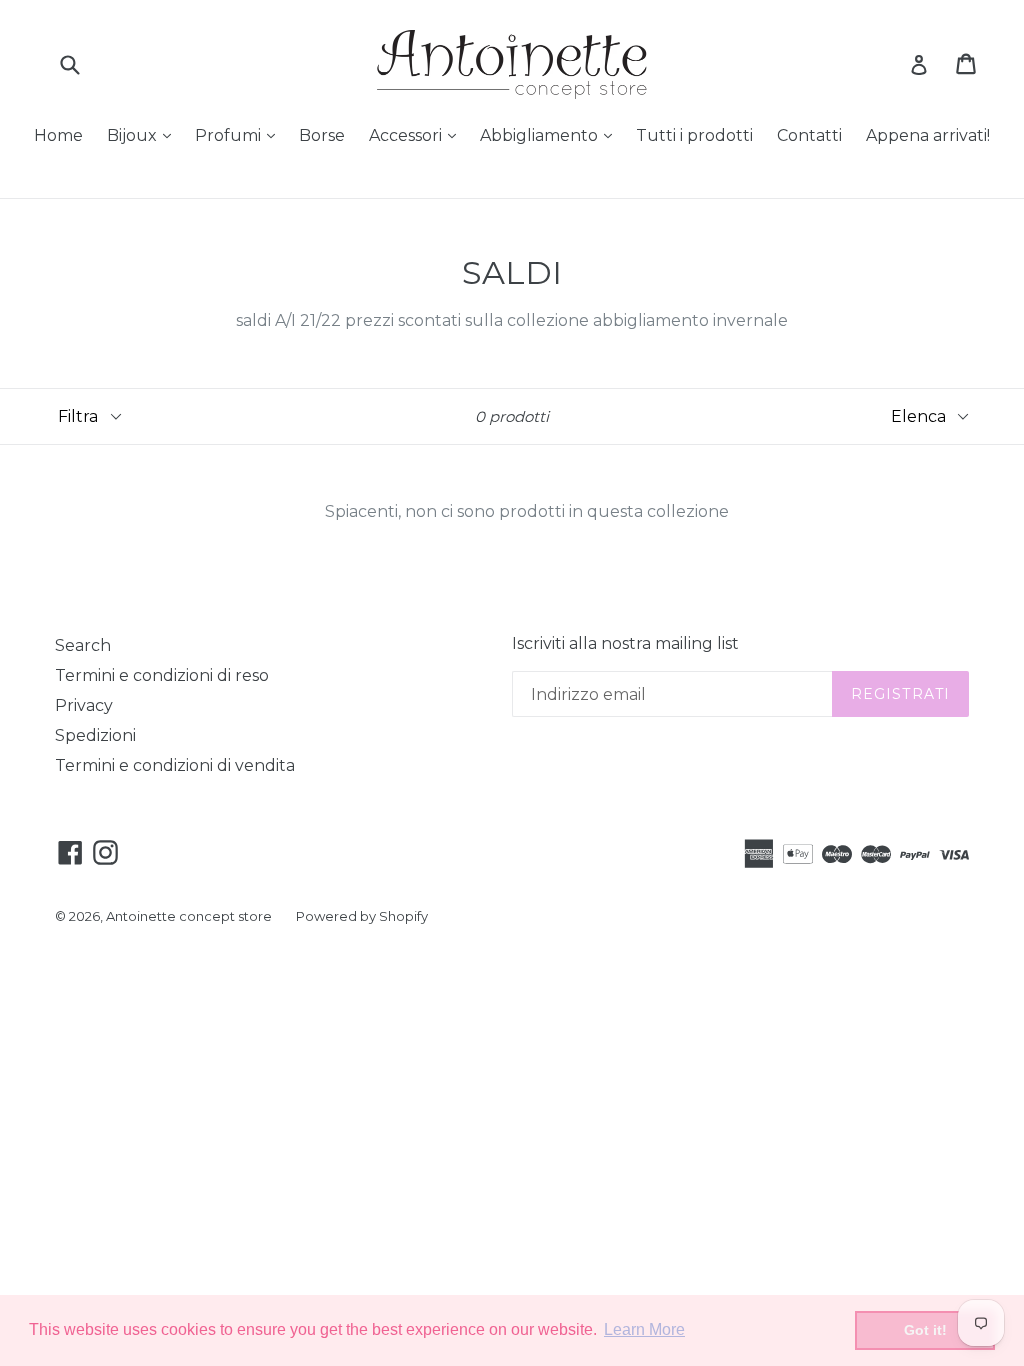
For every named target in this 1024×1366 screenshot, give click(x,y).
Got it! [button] (925, 1330)
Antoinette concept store (189, 916)
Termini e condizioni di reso (162, 675)
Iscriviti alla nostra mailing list (625, 643)
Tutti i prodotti (694, 135)
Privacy (84, 705)
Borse (322, 135)
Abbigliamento (551, 135)
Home (58, 135)
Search (83, 645)
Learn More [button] (644, 1329)
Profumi (240, 135)
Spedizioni (95, 735)
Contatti (809, 135)
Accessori (417, 135)
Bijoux (144, 135)
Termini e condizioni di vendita (175, 765)
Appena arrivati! (928, 135)
